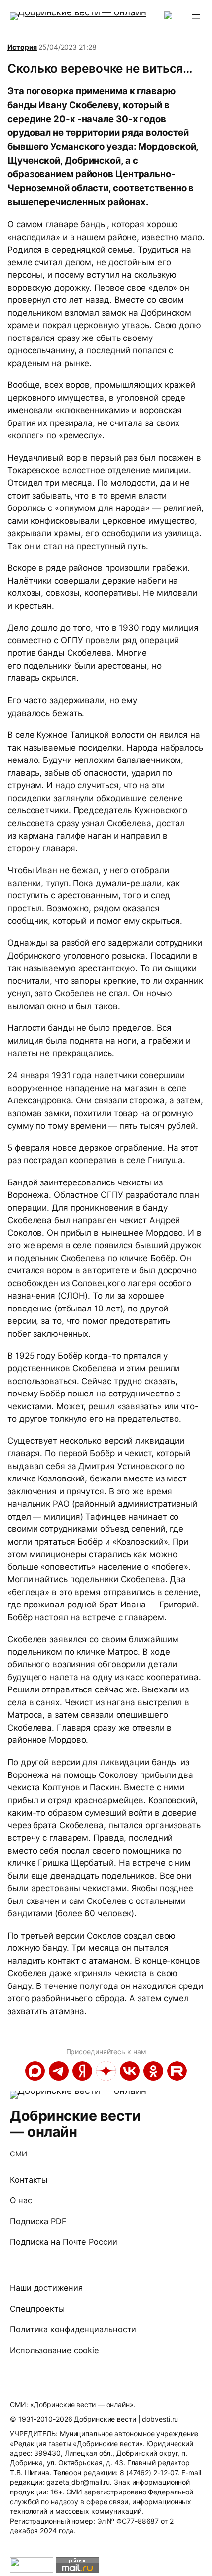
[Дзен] (106, 2071)
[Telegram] (59, 2071)
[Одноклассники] (153, 2071)
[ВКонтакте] (130, 2071)
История (22, 47)
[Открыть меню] (196, 16)
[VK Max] (35, 2071)
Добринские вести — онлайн (75, 2124)
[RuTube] (177, 2071)
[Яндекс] (82, 2071)
